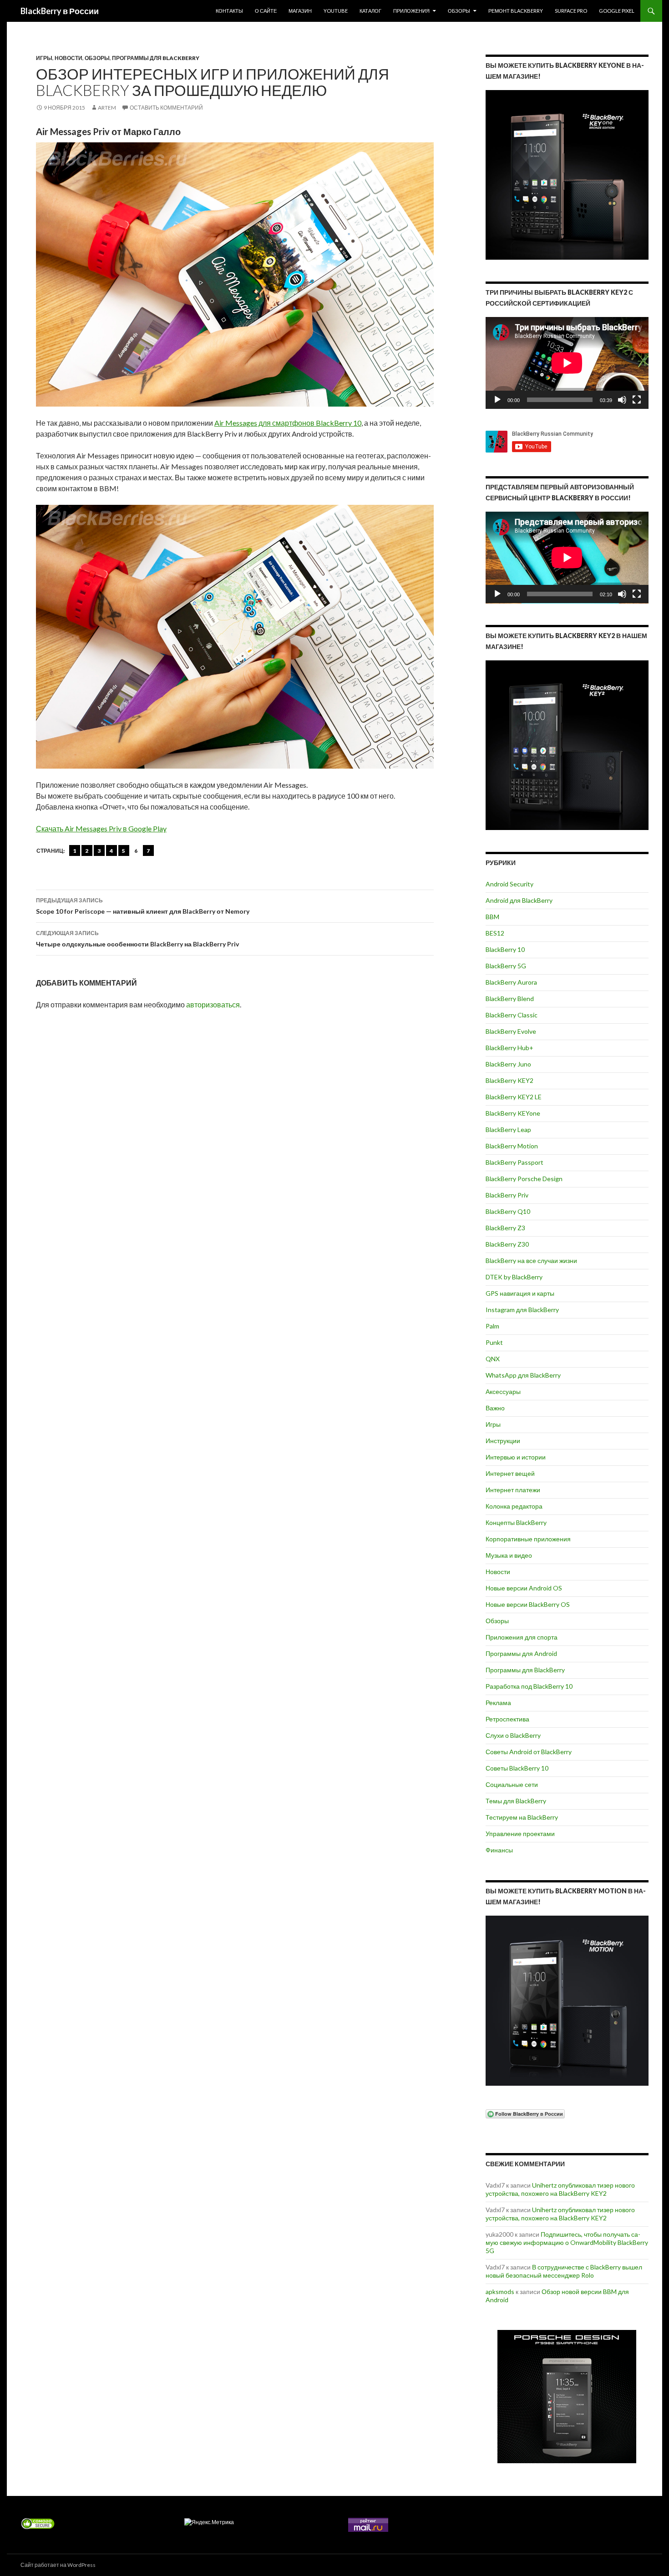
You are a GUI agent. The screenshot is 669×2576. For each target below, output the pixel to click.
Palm (492, 1326)
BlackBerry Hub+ (509, 1048)
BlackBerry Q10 (508, 1211)
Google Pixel (617, 11)
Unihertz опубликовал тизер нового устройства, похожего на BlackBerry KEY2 (560, 2189)
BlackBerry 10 (505, 949)
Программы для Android (521, 1653)
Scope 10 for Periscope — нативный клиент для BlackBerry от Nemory (143, 906)
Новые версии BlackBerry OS (528, 1604)
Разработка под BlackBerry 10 (529, 1686)
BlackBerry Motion (512, 1146)
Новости (68, 58)
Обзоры (459, 11)
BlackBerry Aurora (511, 982)
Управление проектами (520, 1834)
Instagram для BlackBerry (522, 1310)
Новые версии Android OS (524, 1588)
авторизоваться (213, 1004)
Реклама (498, 1703)
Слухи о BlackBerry (513, 1735)
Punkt (494, 1342)
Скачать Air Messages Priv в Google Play (101, 828)
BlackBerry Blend (510, 999)
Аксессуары (503, 1391)
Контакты (229, 11)
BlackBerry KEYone (513, 1113)
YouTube (336, 11)
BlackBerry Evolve (511, 1031)
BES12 (495, 933)
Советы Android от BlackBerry (529, 1752)
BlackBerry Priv (507, 1195)
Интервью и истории (516, 1457)
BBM (492, 917)
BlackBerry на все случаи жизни (531, 1260)
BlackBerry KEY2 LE (514, 1097)
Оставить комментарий (166, 108)
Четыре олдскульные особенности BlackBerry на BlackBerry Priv (137, 939)
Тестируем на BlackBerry (522, 1817)
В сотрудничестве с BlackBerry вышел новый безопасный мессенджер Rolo (564, 2271)
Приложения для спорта (522, 1637)
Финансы (499, 1850)
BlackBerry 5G (506, 966)
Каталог (370, 11)
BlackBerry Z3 (505, 1228)
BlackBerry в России (60, 11)
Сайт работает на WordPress (58, 2565)
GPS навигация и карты (520, 1293)
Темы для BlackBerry (516, 1801)
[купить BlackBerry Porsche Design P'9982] (567, 2397)
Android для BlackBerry (519, 900)
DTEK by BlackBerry (514, 1277)
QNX (493, 1359)
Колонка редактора (514, 1506)
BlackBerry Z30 (507, 1244)
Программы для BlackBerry (156, 58)
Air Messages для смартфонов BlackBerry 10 (288, 423)
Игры (44, 58)
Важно (495, 1408)
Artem (107, 108)
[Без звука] (622, 400)
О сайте (266, 11)
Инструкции (503, 1441)
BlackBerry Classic (512, 1015)
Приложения (411, 11)
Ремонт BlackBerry (516, 11)
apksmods (500, 2292)
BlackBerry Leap (508, 1130)
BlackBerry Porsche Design (524, 1179)
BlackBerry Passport (514, 1162)
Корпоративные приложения (528, 1539)
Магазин (300, 11)
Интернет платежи (513, 1490)
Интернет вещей (510, 1473)
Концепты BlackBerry (516, 1522)
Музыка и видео (509, 1555)
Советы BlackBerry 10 (517, 1768)
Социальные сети (512, 1784)
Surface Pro (571, 11)
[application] (567, 363)
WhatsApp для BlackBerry (523, 1375)
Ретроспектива (507, 1719)
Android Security (509, 884)
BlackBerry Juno (508, 1064)
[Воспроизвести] (497, 400)
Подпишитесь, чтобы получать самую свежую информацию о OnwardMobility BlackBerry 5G (567, 2242)
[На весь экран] (637, 400)
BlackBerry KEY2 (509, 1080)
